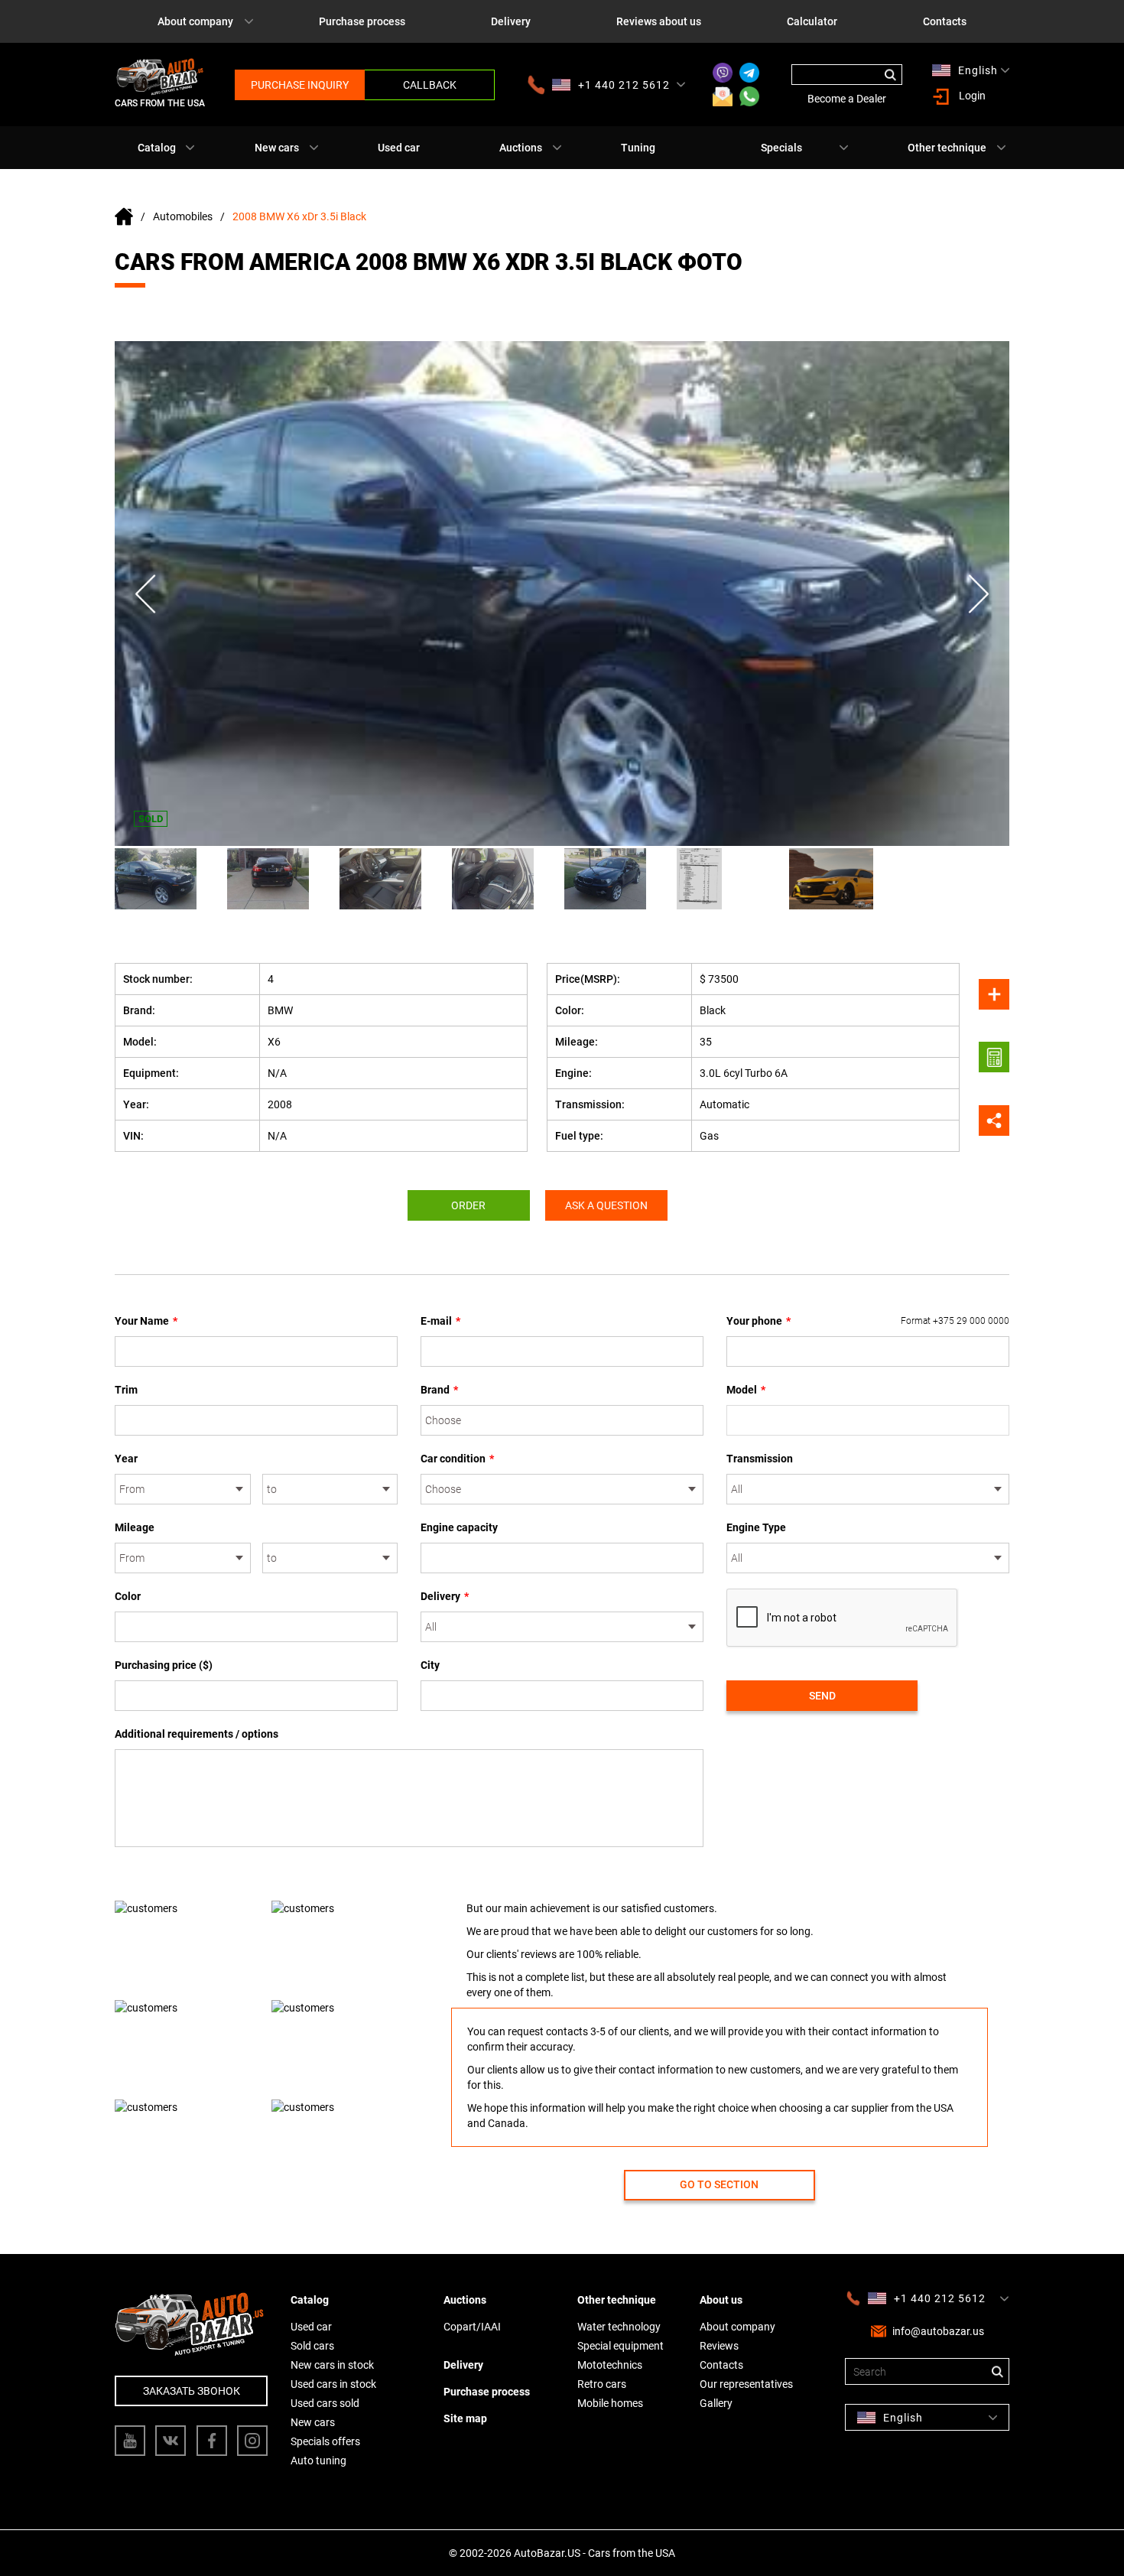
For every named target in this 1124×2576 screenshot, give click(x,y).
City (430, 1665)
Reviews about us (659, 21)
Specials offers (325, 2441)
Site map (465, 2418)
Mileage (135, 1527)
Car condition (457, 1459)
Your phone (868, 1321)
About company (195, 21)
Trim (126, 1390)
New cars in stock (332, 2365)
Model (746, 1390)
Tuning (638, 148)
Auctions (521, 148)
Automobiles (183, 216)
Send (822, 1696)
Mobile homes (610, 2403)
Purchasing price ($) (164, 1665)
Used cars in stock (333, 2384)
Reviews (719, 2346)
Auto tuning (318, 2461)
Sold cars (312, 2346)
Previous (145, 594)
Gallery (716, 2403)
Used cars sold (325, 2403)
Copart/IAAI (472, 2327)
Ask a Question (606, 1205)
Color (128, 1596)
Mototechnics (610, 2365)
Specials (781, 148)
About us (721, 2300)
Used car (399, 148)
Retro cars (602, 2384)
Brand (439, 1390)
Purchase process (362, 21)
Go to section (719, 2184)
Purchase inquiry (300, 85)
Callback (430, 85)
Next (979, 594)
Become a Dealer (847, 99)
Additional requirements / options (197, 1734)
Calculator (812, 21)
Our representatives (746, 2384)
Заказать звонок (192, 2391)
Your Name (146, 1321)
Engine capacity (459, 1527)
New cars (277, 148)
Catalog (157, 148)
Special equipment (620, 2346)
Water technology (619, 2327)
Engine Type (756, 1527)
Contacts (945, 21)
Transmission (760, 1459)
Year (126, 1459)
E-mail (440, 1321)
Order (468, 1205)
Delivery (511, 21)
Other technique (947, 148)
